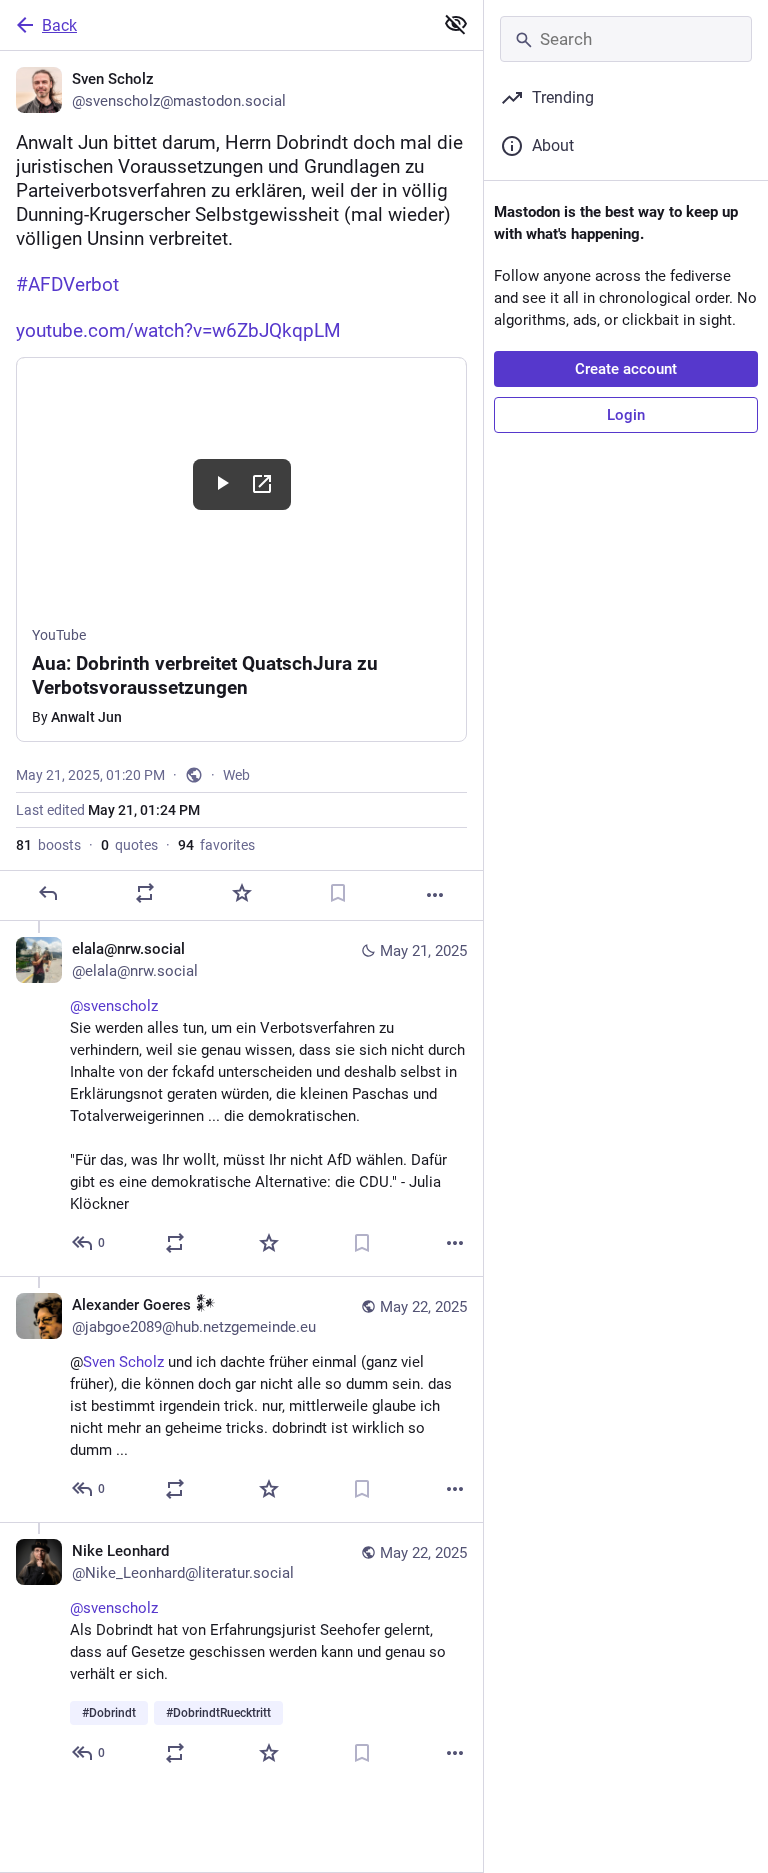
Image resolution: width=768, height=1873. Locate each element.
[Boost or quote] (145, 893)
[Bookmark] (338, 893)
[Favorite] (242, 893)
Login (626, 415)
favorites (216, 845)
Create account (626, 369)
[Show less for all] (456, 24)
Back (59, 25)
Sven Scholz (123, 1362)
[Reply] (48, 893)
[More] (435, 895)
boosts (48, 845)
